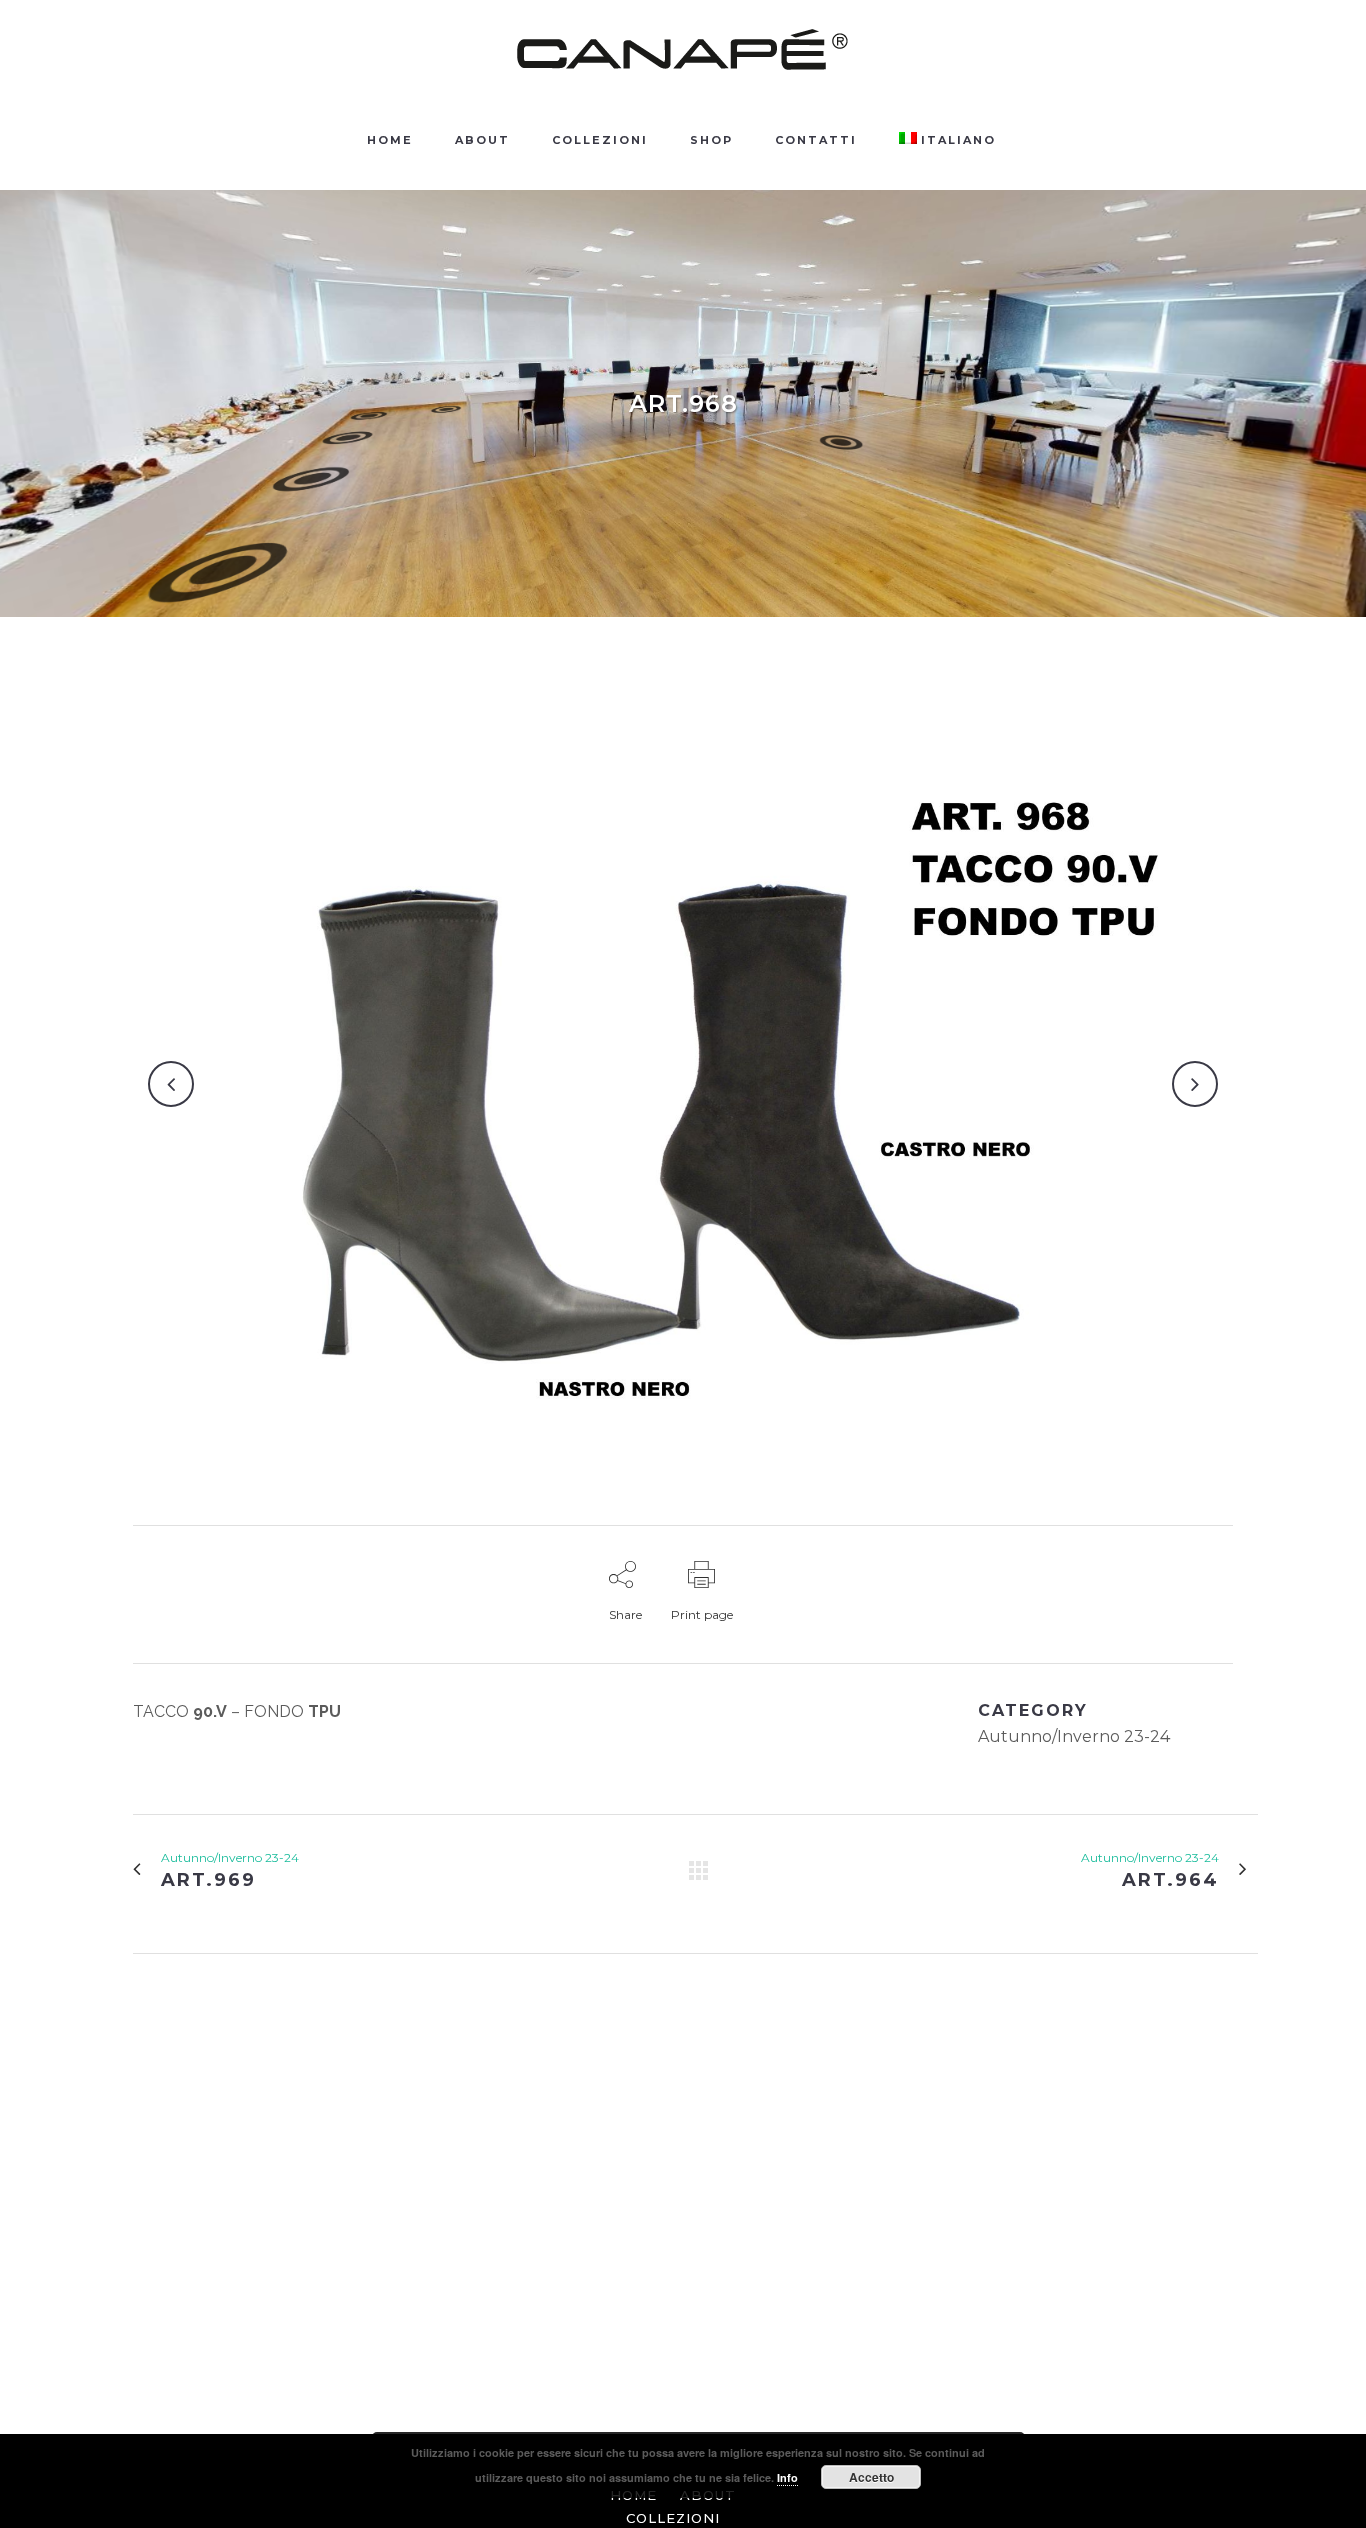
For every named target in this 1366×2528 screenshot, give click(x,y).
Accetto (871, 2477)
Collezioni (673, 2518)
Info (787, 2477)
